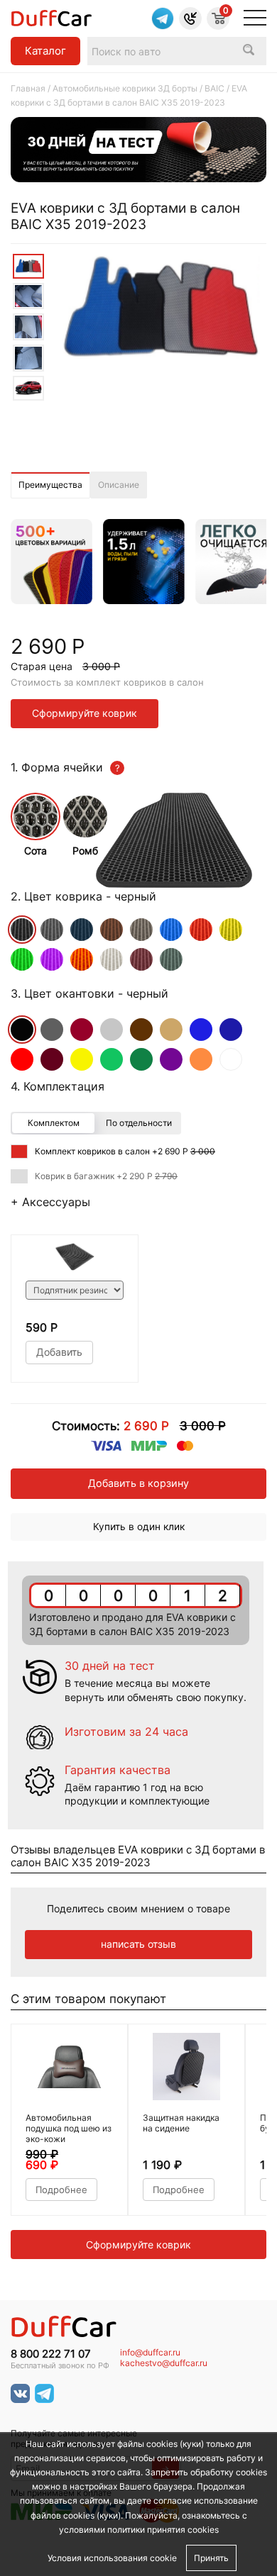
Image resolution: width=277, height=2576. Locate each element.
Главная (28, 88)
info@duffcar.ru (150, 2353)
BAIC (214, 88)
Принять (211, 2558)
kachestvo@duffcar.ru (164, 2363)
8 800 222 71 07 (51, 2354)
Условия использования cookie (112, 2558)
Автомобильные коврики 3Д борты (125, 88)
